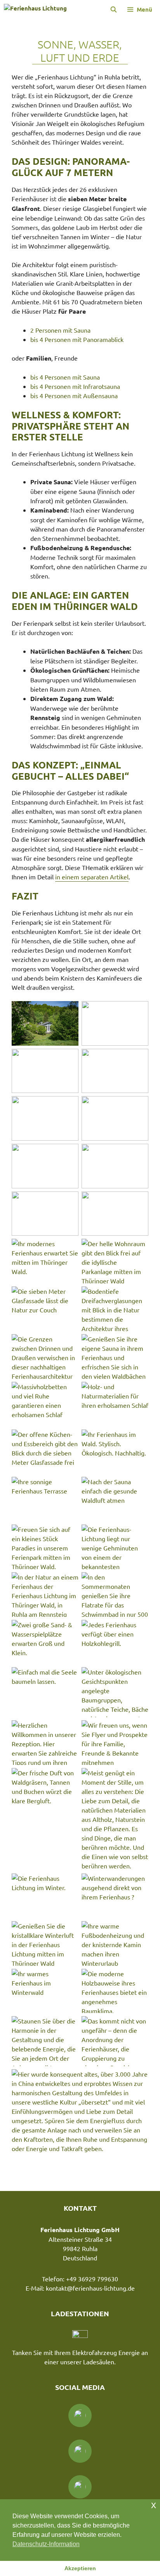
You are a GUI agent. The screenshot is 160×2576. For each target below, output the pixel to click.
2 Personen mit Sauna (60, 330)
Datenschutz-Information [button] (46, 2544)
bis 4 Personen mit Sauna (65, 377)
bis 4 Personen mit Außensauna (74, 395)
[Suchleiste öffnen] (113, 9)
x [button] (154, 2505)
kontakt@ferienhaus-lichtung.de (90, 2288)
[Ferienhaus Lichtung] (35, 9)
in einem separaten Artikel (92, 877)
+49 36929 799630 (92, 2279)
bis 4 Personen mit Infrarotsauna (75, 386)
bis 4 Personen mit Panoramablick (77, 339)
